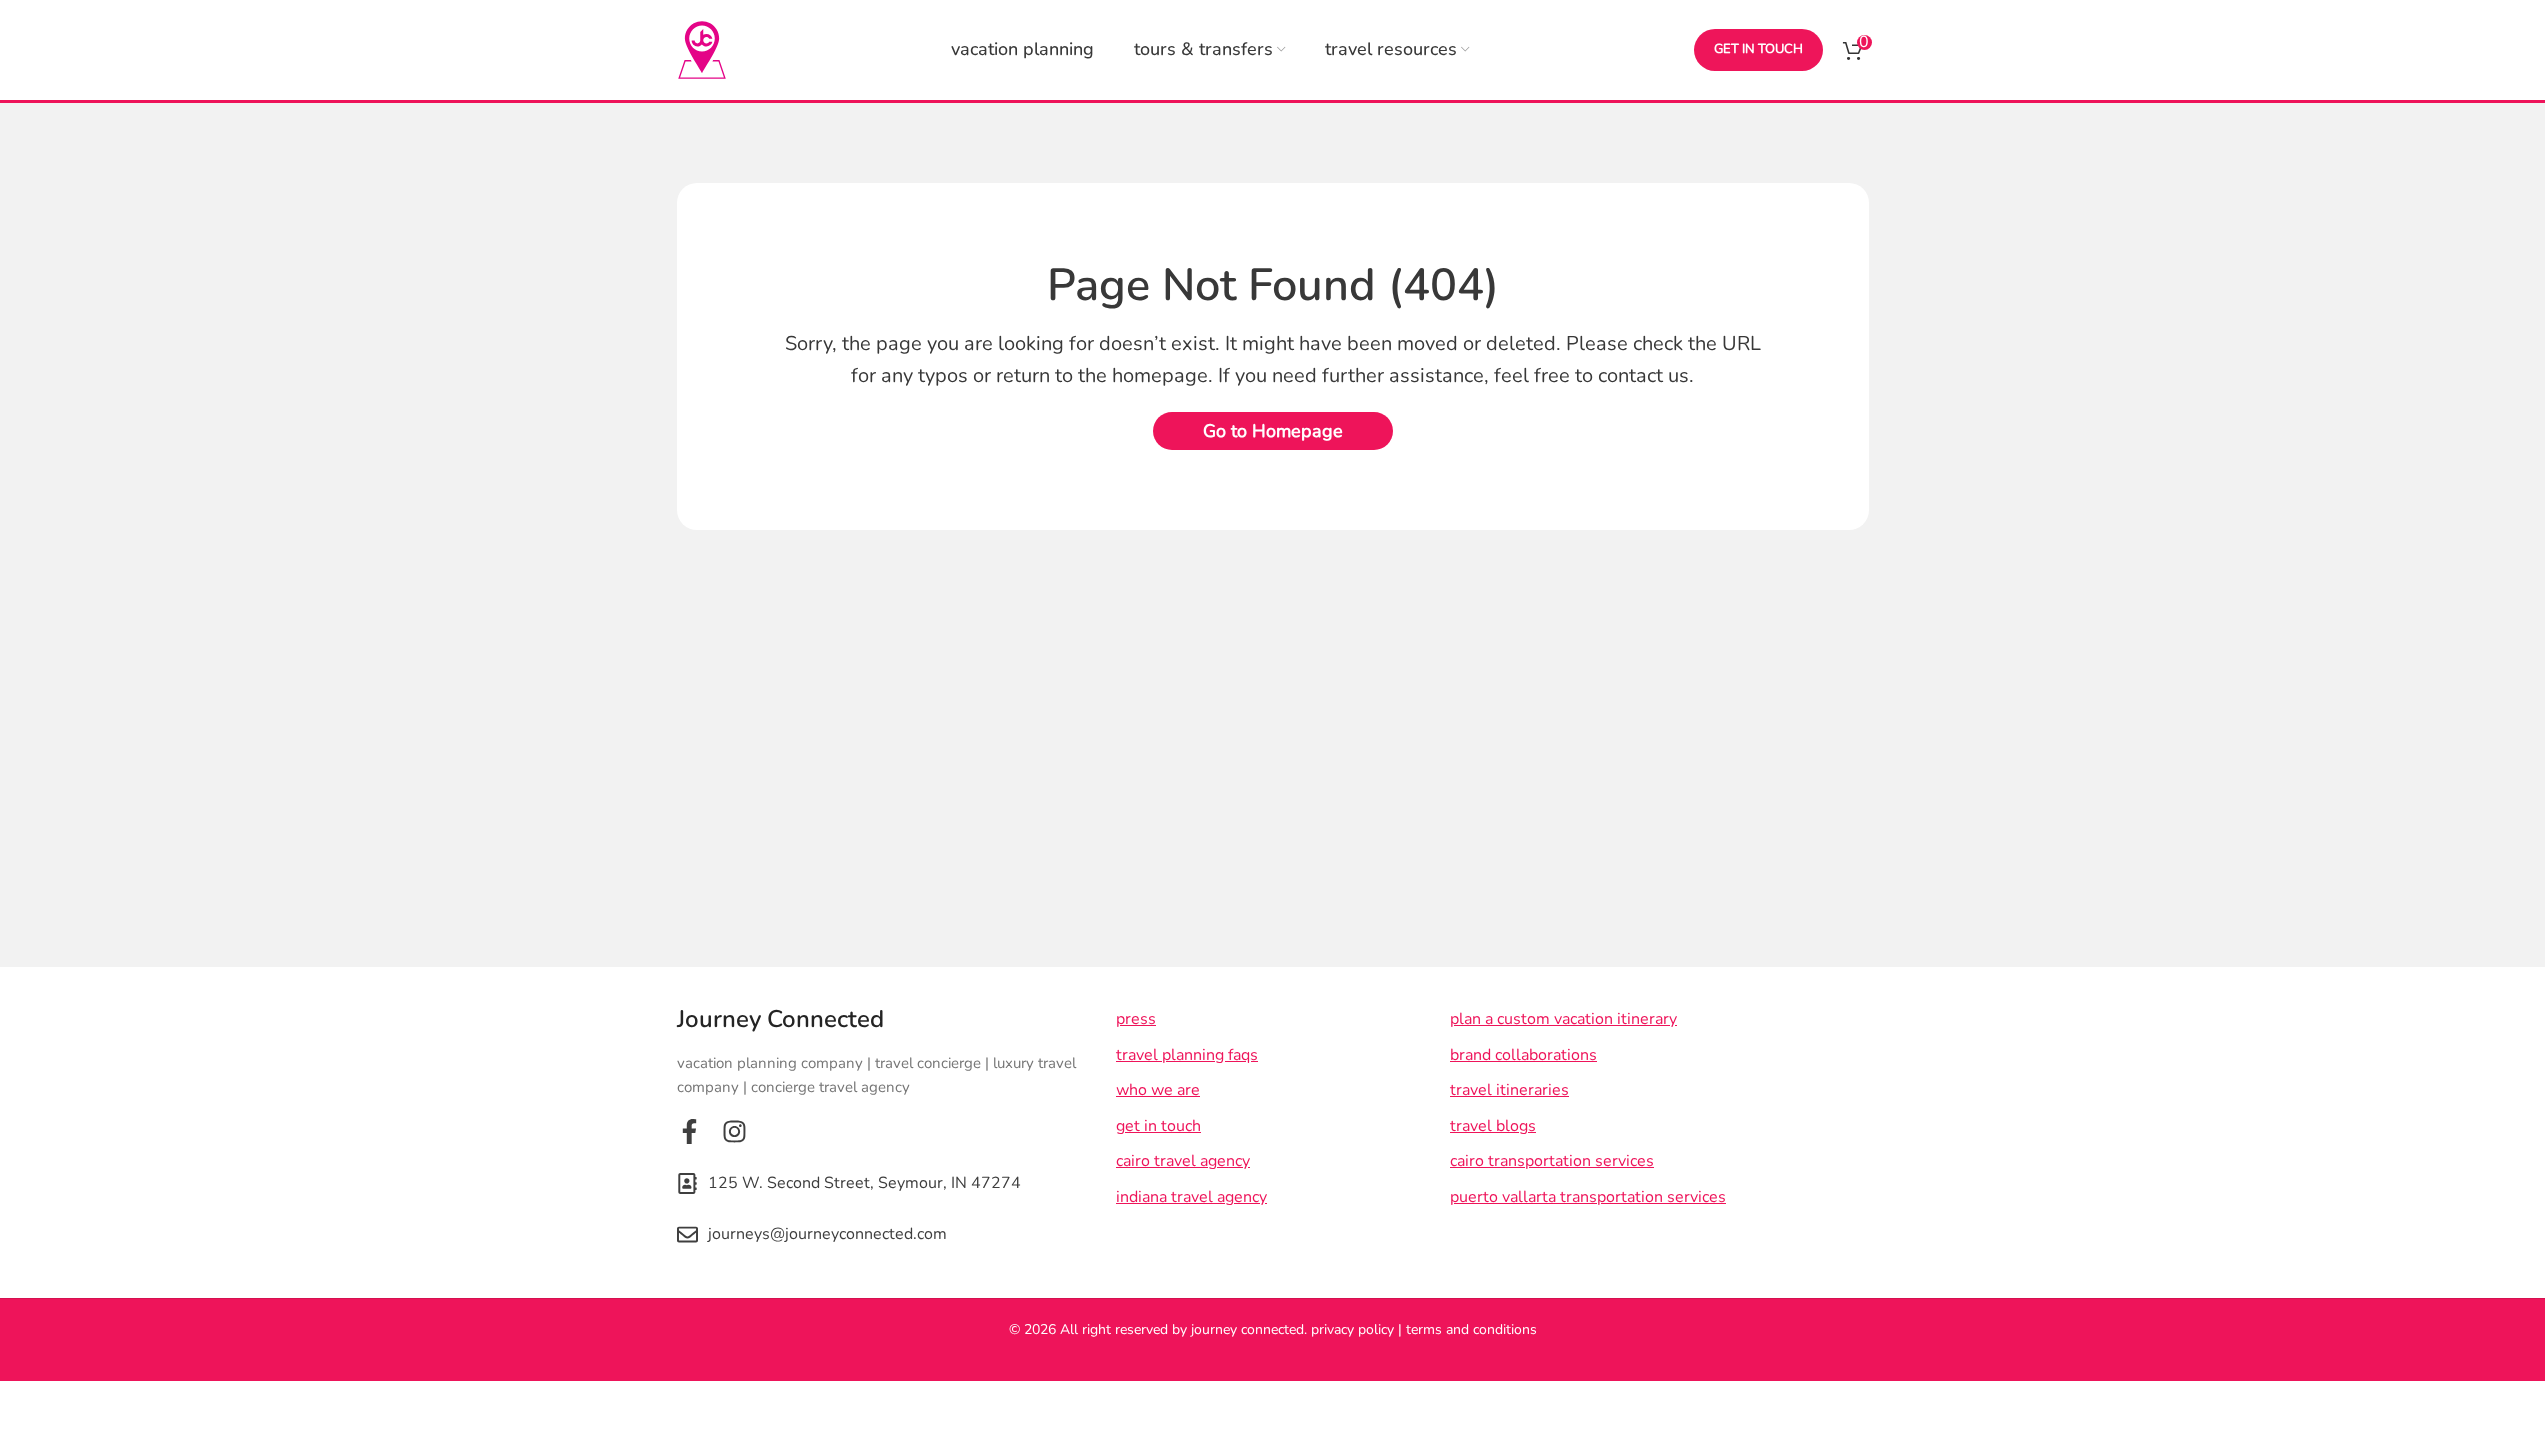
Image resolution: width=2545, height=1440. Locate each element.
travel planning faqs (1186, 1055)
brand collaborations (1523, 1055)
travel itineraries (1509, 1090)
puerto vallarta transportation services (1588, 1197)
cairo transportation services (1552, 1161)
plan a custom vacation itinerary (1563, 1019)
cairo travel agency (1182, 1161)
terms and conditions (1471, 1329)
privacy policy (1352, 1329)
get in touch (1758, 49)
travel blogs (1493, 1126)
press (1135, 1019)
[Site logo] (702, 48)
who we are (1157, 1090)
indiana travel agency (1190, 1197)
